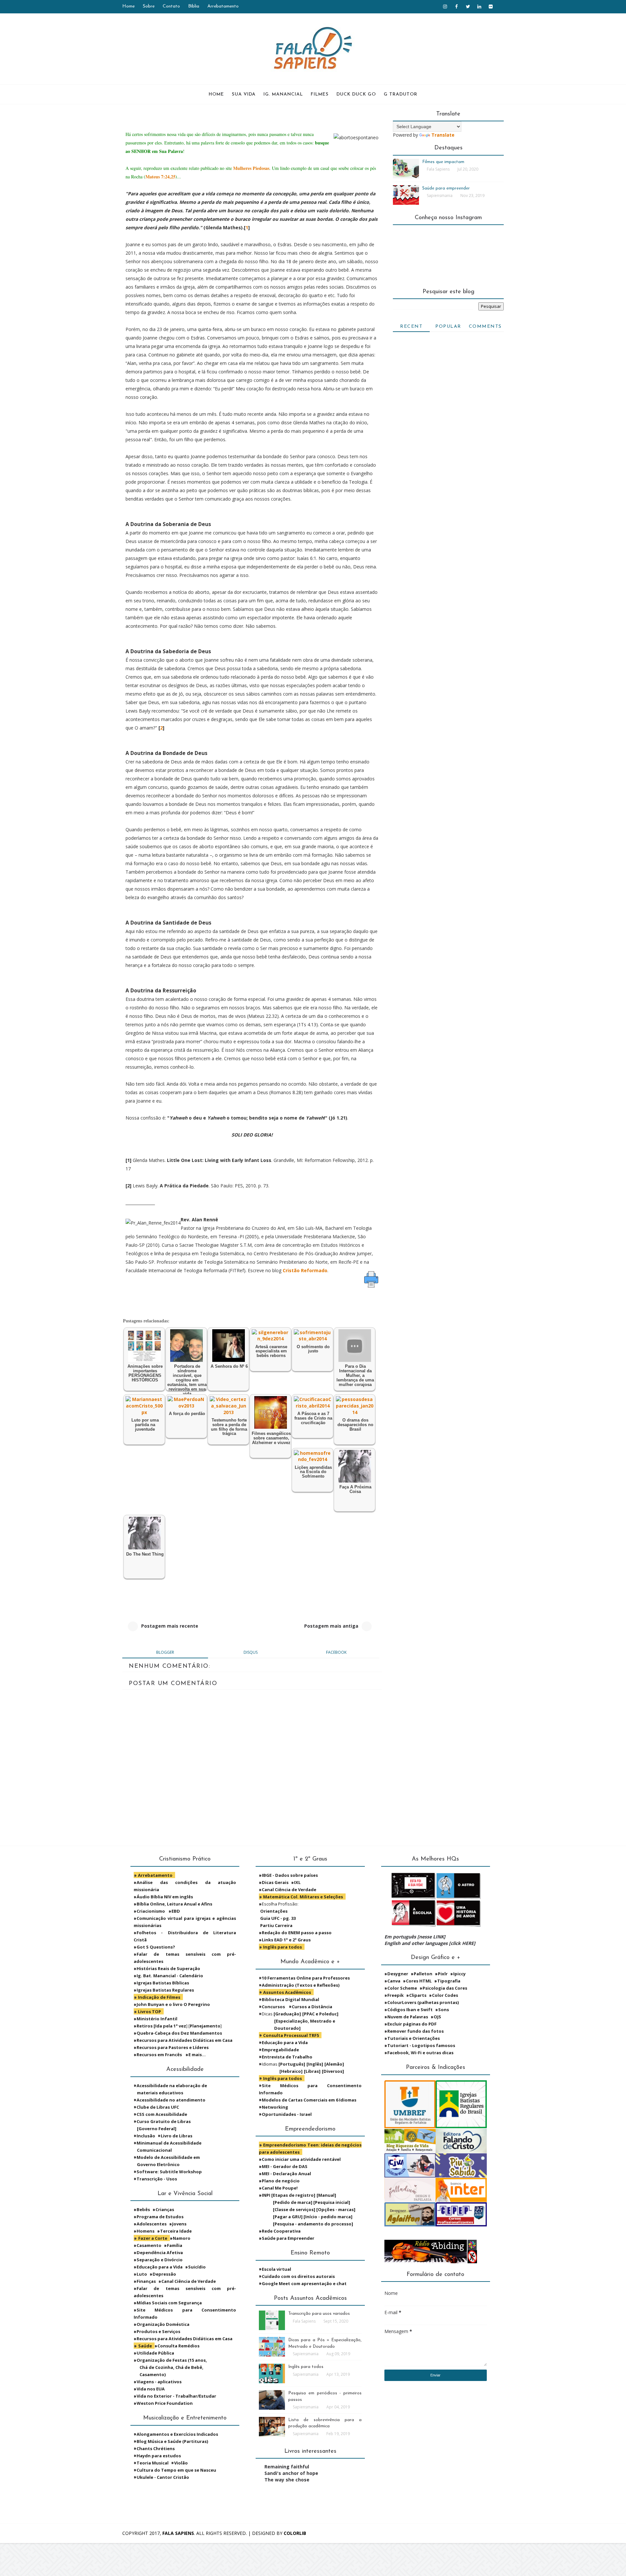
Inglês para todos (306, 2367)
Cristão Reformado (305, 1270)
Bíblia (194, 6)
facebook (336, 1652)
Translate (443, 135)
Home (128, 6)
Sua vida (244, 94)
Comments (485, 327)
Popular (448, 327)
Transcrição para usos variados (319, 2314)
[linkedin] (479, 7)
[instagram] (445, 7)
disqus (251, 1652)
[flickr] (491, 7)
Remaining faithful (287, 2467)
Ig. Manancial (283, 94)
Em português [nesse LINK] (415, 1937)
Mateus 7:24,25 (160, 177)
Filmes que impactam (443, 162)
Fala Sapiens (178, 2533)
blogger (165, 1652)
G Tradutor (401, 94)
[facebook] (456, 7)
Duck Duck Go (356, 94)
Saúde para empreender (446, 188)
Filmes (320, 94)
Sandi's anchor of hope (291, 2473)
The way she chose (287, 2480)
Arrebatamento (223, 6)
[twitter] (468, 7)
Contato (171, 6)
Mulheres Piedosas (251, 168)
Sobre (149, 6)
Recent (411, 327)
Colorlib (295, 2533)
